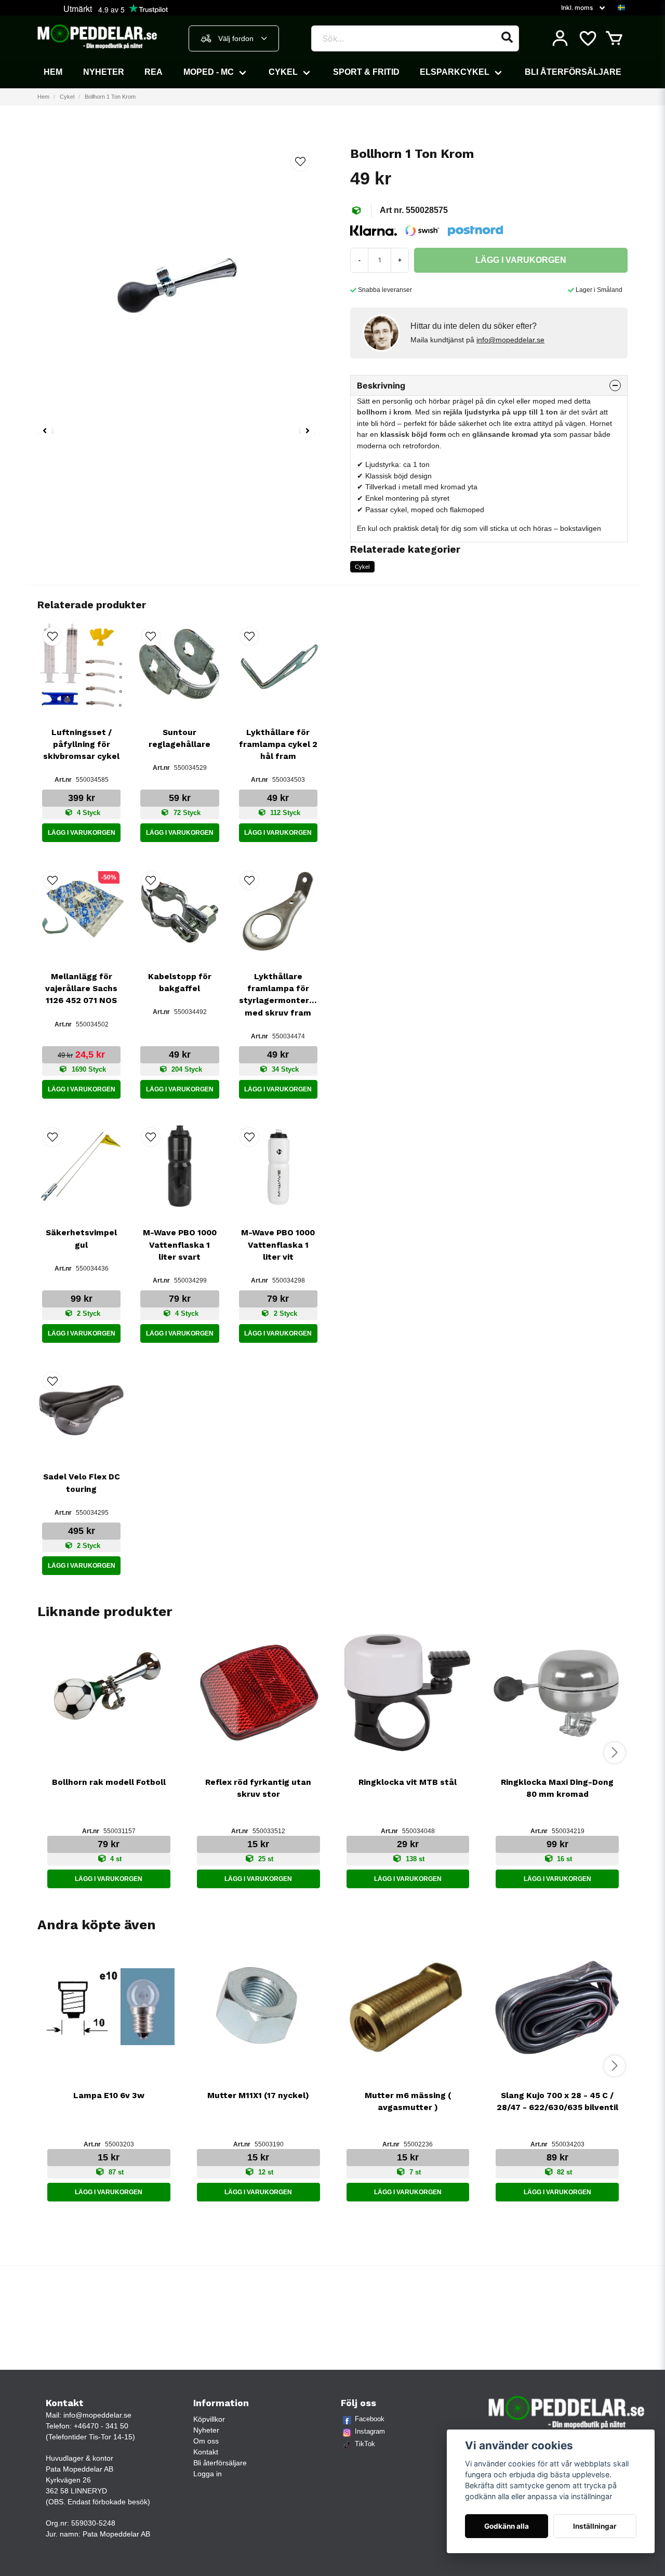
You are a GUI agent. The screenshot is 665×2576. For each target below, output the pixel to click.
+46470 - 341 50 (101, 2426)
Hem (53, 72)
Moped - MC (209, 72)
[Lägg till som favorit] (587, 38)
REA (154, 72)
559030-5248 (93, 2523)
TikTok (365, 2444)
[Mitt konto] (560, 38)
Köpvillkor (209, 2419)
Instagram (370, 2431)
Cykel (283, 72)
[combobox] (234, 38)
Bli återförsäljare (573, 72)
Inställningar (595, 2526)
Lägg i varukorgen (82, 833)
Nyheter (104, 72)
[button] (621, 8)
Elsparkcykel (455, 72)
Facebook (370, 2419)
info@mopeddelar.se (510, 340)
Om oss (206, 2441)
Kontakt (206, 2452)
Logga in (208, 2474)
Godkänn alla (507, 2526)
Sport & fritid (366, 72)
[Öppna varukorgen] (614, 38)
